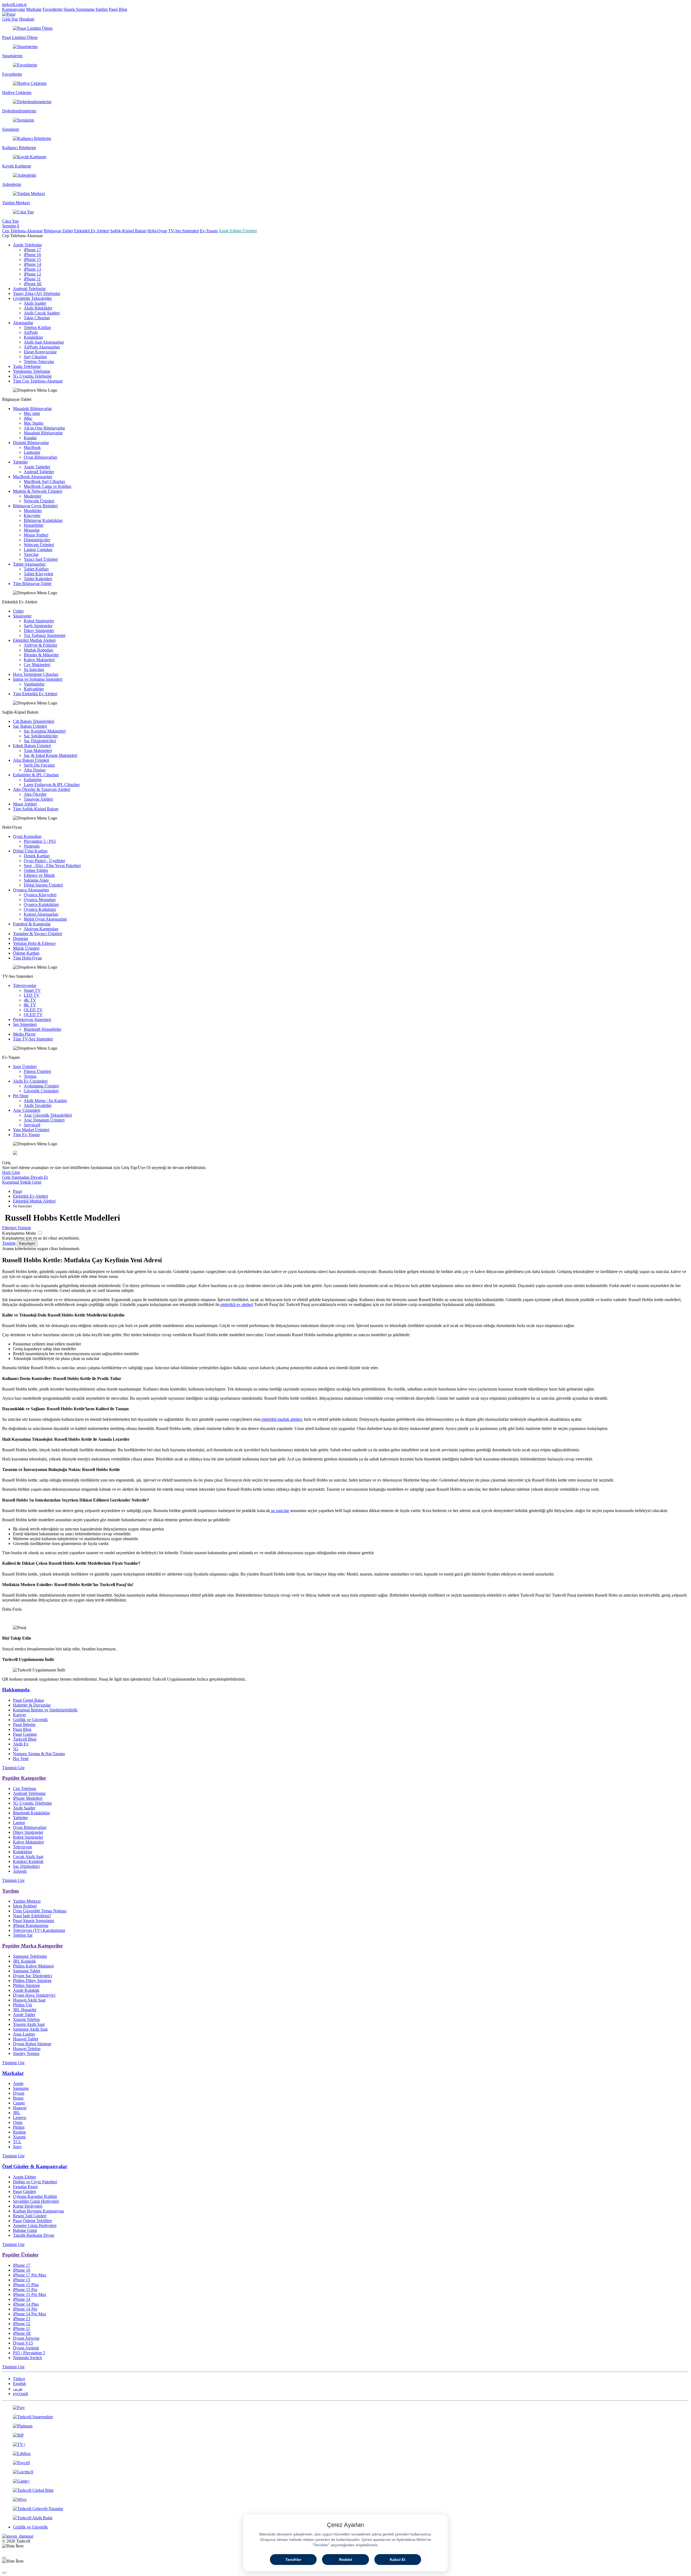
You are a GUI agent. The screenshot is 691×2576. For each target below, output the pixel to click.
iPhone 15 (32, 259)
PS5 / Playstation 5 (29, 2353)
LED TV (32, 995)
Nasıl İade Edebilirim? (32, 1916)
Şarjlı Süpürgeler (38, 626)
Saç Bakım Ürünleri (30, 726)
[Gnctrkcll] (345, 2472)
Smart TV (32, 990)
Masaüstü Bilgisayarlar (32, 409)
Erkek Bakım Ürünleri (32, 746)
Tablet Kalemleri (38, 579)
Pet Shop (21, 1096)
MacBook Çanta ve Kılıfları (48, 486)
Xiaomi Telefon (26, 2019)
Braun (18, 2098)
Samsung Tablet (27, 1971)
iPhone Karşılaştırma (31, 1925)
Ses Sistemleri (25, 1024)
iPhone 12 (32, 274)
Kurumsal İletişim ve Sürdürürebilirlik (45, 1710)
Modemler (33, 496)
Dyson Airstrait (26, 2348)
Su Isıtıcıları (34, 669)
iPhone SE (33, 284)
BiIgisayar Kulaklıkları (43, 520)
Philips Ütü (23, 2005)
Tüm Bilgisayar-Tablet (32, 584)
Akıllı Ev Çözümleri (30, 1081)
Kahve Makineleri (39, 660)
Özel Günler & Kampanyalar (35, 2166)
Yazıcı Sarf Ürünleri (41, 559)
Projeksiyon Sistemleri (32, 1020)
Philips (19, 2127)
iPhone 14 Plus (26, 2304)
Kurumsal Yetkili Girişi (22, 1182)
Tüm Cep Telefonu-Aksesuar (38, 381)
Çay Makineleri (37, 665)
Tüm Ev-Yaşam (26, 1135)
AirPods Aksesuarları (42, 347)
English (19, 2384)
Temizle (9, 1243)
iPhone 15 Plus (26, 2285)
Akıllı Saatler (35, 303)
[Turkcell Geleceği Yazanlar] (345, 2509)
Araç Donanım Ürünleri (44, 1120)
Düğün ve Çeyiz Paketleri (35, 2182)
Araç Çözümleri (27, 1110)
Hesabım (27, 19)
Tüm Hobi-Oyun (27, 958)
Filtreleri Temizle (17, 1228)
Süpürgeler (22, 616)
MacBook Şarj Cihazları (44, 481)
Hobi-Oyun (157, 231)
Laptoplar (32, 452)
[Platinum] (345, 2426)
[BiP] (345, 2435)
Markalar (34, 9)
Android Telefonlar (29, 289)
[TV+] (345, 2444)
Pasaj (17, 1191)
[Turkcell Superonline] (345, 2417)
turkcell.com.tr (14, 4)
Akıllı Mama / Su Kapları (45, 1101)
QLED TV (33, 1015)
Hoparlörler (34, 525)
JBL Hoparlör (25, 2010)
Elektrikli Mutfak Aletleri (34, 640)
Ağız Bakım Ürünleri (31, 760)
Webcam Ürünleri (39, 545)
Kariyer (19, 1715)
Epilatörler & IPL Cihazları (36, 775)
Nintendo (32, 846)
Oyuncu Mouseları (40, 900)
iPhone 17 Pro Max (30, 2275)
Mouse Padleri (36, 535)
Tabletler (20, 462)
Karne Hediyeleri (28, 2206)
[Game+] (345, 2481)
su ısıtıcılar (280, 1511)
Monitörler (33, 511)
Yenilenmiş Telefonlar (32, 371)
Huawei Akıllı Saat (29, 2000)
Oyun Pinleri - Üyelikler (44, 861)
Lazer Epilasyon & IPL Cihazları (52, 785)
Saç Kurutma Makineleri (45, 731)
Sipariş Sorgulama (79, 9)
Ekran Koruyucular (40, 352)
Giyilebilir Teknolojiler (32, 298)
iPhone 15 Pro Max (30, 2294)
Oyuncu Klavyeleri (40, 895)
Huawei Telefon (27, 2049)
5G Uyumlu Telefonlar (32, 376)
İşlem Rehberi (25, 1906)
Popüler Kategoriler (24, 1778)
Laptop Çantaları (38, 550)
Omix (18, 2122)
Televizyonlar (25, 985)
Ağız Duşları (35, 770)
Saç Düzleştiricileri (40, 741)
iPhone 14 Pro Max (30, 2314)
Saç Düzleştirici (26, 1866)
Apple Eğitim (24, 2177)
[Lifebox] (345, 2454)
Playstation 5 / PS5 (40, 841)
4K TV (30, 1000)
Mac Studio (34, 423)
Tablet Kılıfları (36, 569)
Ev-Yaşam (209, 231)
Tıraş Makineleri (38, 750)
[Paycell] (345, 2463)
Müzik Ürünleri (26, 948)
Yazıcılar (31, 554)
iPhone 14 (32, 264)
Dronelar (21, 938)
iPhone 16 (32, 255)
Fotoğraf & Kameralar (32, 924)
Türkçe (19, 2379)
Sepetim (11, 226)
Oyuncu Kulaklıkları (41, 904)
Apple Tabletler (37, 467)
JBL (17, 2113)
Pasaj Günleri (24, 2192)
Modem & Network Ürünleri (38, 491)
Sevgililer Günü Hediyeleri (36, 2201)
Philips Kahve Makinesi (33, 1966)
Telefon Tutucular (39, 362)
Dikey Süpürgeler (39, 631)
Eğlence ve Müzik (39, 875)
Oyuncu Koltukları (40, 909)
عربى (18, 2389)
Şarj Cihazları (35, 357)
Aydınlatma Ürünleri (41, 1086)
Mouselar (32, 530)
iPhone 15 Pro (25, 2290)
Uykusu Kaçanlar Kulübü (35, 2196)
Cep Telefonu (25, 1789)
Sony (17, 2147)
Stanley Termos (26, 2053)
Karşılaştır (27, 1243)
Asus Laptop (24, 2034)
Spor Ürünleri (25, 1067)
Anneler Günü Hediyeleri (35, 2226)
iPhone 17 (32, 250)
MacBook (32, 447)
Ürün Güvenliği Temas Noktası (40, 1911)
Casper (19, 2103)
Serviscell (32, 1125)
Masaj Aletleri (25, 804)
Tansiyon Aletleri (38, 799)
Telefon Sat (23, 1935)
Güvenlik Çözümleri (41, 1091)
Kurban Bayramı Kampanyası (38, 2211)
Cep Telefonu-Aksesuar (22, 231)
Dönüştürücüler (37, 540)
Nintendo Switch (27, 2358)
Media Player (24, 1034)
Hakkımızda (16, 1690)
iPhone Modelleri (28, 1798)
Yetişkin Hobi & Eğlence (34, 943)
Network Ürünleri (39, 501)
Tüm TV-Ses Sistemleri (33, 1039)
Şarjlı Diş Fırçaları (39, 765)
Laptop (19, 1823)
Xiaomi (19, 2137)
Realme (19, 2132)
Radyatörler (34, 689)
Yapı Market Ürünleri (31, 1130)
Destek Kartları (37, 856)
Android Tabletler (39, 472)
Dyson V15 (23, 2343)
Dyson (19, 2093)
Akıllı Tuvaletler (38, 1105)
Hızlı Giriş (11, 1172)
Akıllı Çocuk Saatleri (42, 313)
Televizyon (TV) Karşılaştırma (39, 1930)
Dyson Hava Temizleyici (34, 1995)
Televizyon (22, 1847)
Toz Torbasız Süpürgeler (45, 635)
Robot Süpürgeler (39, 621)
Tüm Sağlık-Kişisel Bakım (36, 809)
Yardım (101, 9)
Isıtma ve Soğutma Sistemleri (38, 679)
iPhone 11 (32, 279)
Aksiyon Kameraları (41, 929)
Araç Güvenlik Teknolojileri (48, 1115)
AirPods (31, 332)
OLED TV (33, 1010)
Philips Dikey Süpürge (32, 1981)
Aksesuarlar (23, 323)
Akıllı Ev (21, 1744)
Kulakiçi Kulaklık (28, 1861)
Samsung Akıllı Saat (30, 2029)
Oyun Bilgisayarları (40, 457)
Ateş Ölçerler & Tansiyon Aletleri (42, 789)
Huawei (20, 2108)
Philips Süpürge (26, 1985)
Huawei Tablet (26, 2039)
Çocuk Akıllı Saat (28, 1857)
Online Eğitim (36, 870)
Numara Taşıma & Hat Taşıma (39, 1754)
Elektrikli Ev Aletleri (92, 231)
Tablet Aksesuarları (29, 564)
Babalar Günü (25, 2230)
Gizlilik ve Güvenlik (30, 1720)
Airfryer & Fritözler (40, 645)
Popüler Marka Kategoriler (33, 1946)
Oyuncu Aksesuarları (31, 890)
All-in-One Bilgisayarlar (44, 428)
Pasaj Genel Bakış (28, 1700)
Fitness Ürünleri (37, 1071)
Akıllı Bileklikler (38, 308)
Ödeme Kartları (26, 953)
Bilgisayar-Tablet (58, 231)
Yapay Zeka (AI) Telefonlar (37, 293)
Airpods (20, 1871)
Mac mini (32, 413)
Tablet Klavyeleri (38, 574)
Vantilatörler (34, 684)
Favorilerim (52, 9)
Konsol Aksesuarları (41, 914)
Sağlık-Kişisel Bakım (128, 231)
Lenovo (20, 2117)
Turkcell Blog (25, 1739)
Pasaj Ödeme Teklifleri (32, 2221)
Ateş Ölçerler (35, 794)
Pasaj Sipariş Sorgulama (33, 1921)
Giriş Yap (10, 19)
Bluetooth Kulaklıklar (31, 1813)
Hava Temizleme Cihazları (36, 674)
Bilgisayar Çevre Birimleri (35, 506)
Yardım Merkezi (27, 1901)
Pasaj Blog (118, 9)
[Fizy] (345, 2408)
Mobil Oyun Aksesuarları (45, 919)
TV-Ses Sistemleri (184, 231)
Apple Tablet (24, 2015)
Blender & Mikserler (41, 655)
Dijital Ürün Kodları (30, 851)
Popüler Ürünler (20, 2255)
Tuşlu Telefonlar (27, 366)
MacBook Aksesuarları (33, 477)
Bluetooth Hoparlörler (43, 1029)
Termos (30, 1076)
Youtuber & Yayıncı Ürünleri (38, 934)
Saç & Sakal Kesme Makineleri (50, 755)
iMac (28, 418)
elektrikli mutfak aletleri (281, 1419)
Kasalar (30, 438)
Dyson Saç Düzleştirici (33, 1976)
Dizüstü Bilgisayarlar (31, 443)
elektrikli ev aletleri (236, 1304)
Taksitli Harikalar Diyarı (34, 2235)
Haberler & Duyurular (32, 1705)
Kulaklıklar (33, 337)
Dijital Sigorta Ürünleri (43, 885)
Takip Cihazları (37, 318)
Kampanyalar (14, 9)
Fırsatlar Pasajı (25, 2187)
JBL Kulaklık (24, 1961)
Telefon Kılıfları (37, 328)
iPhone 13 (32, 269)
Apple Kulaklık (26, 1990)
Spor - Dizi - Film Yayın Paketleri (52, 866)
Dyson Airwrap (26, 2338)
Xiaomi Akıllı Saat (29, 2024)
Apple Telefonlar (27, 245)
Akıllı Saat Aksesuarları (44, 342)
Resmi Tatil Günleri (30, 2216)
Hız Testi (21, 1759)
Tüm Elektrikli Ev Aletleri (35, 694)
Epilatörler (33, 780)
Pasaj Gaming (25, 1734)
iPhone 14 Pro (25, 2309)
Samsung (21, 2088)
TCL (17, 2142)
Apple (18, 2083)
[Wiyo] (345, 2500)
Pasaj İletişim (24, 1724)
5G (16, 1749)
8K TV (30, 1005)
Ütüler (18, 611)
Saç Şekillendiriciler (41, 736)
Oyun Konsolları (27, 836)
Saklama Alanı (36, 880)
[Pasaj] (9, 14)
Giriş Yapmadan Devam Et (25, 1177)
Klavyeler (32, 515)
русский (21, 2394)
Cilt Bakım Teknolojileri (34, 721)
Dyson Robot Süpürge (32, 2044)
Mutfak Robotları (38, 650)
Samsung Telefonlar (30, 1956)
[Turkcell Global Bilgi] (345, 2490)
